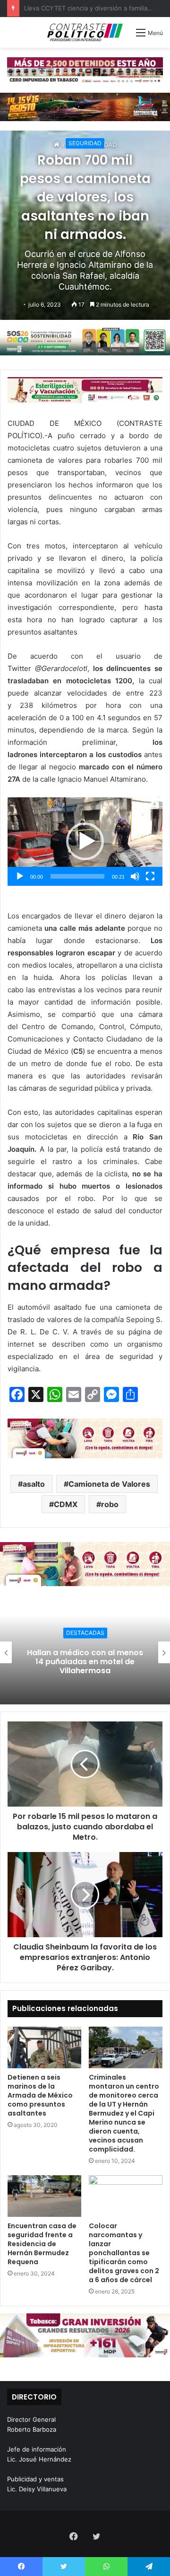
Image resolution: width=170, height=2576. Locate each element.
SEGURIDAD (85, 143)
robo (110, 1504)
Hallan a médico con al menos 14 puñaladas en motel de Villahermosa (85, 1661)
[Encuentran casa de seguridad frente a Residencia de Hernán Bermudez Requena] (44, 2196)
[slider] (77, 876)
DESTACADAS (85, 1633)
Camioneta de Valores (109, 1484)
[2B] (85, 106)
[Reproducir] (20, 876)
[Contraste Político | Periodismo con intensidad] (85, 32)
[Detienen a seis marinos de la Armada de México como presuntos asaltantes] (44, 2047)
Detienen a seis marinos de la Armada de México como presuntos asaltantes (40, 2095)
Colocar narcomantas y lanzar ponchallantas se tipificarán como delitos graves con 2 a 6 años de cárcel (124, 2253)
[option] (85, 1652)
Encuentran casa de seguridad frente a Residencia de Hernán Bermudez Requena (42, 2244)
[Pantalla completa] (150, 876)
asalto (34, 1484)
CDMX (66, 1504)
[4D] (85, 1438)
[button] (85, 841)
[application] (85, 842)
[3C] (85, 341)
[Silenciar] (135, 876)
